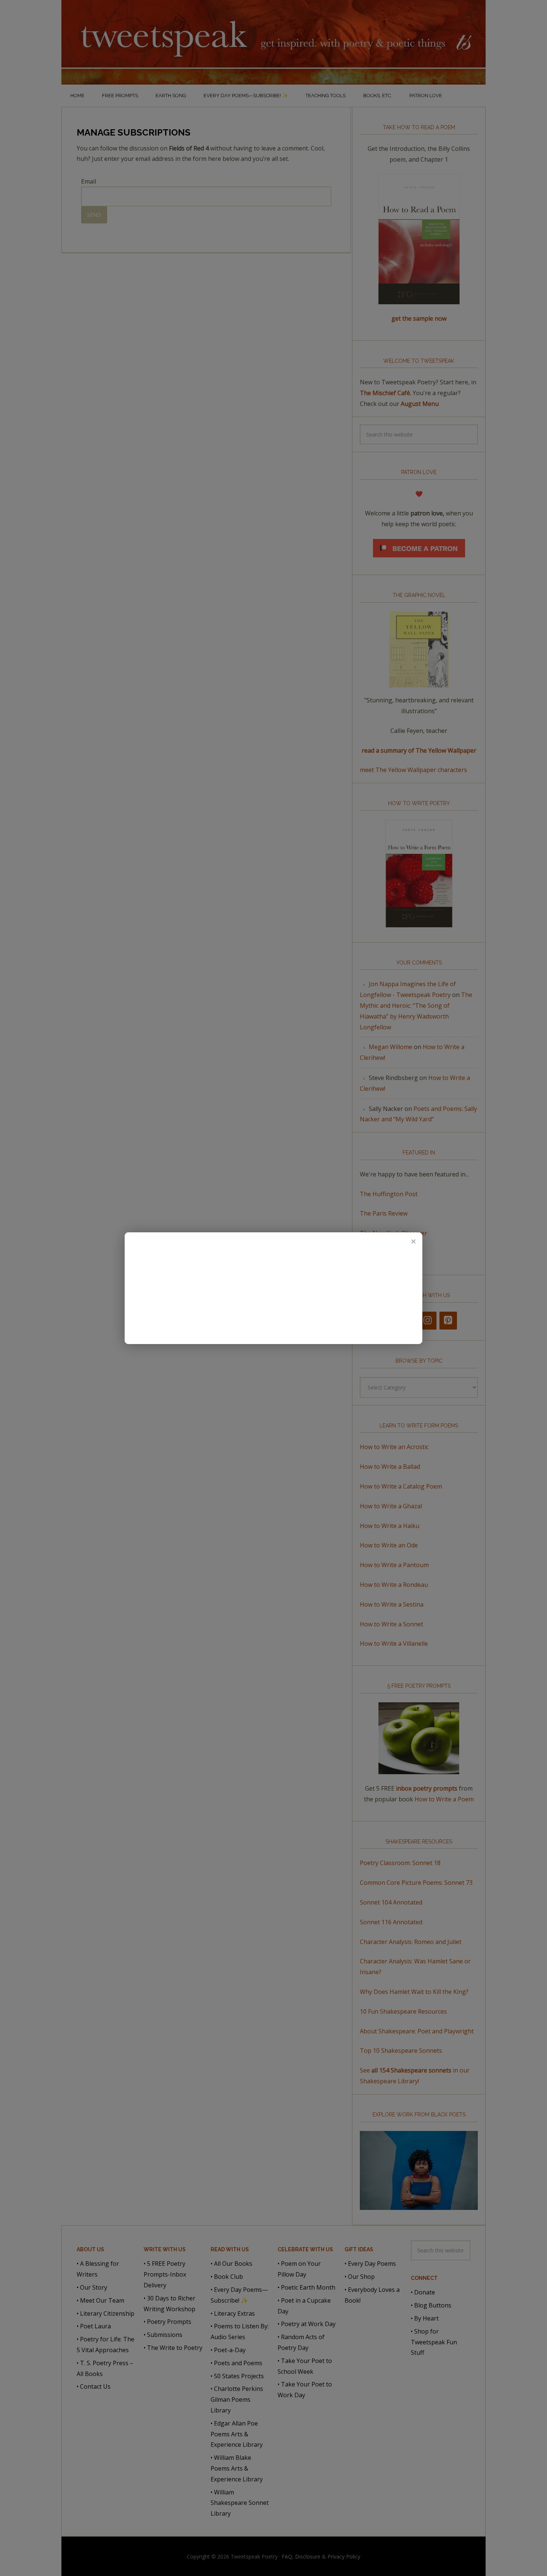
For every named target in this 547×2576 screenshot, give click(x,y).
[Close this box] (413, 1241)
